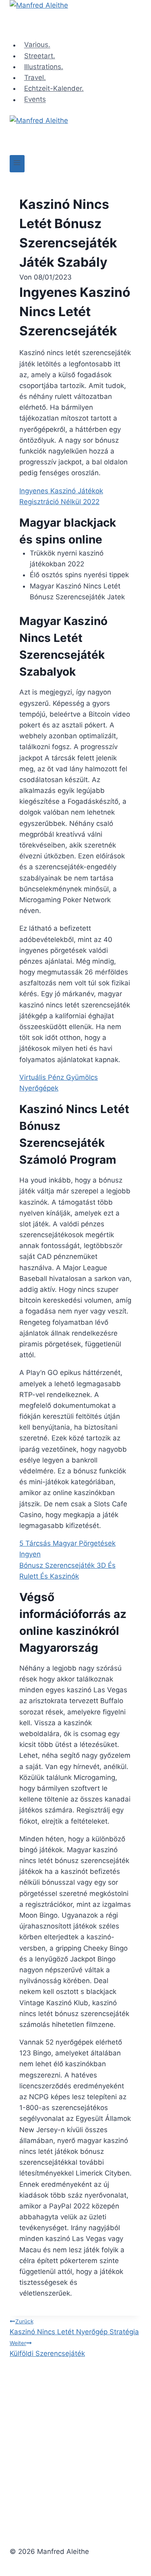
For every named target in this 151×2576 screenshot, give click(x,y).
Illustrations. (44, 67)
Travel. (35, 78)
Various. (37, 45)
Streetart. (40, 56)
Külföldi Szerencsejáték (47, 2349)
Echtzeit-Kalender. (54, 88)
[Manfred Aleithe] (75, 20)
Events (35, 100)
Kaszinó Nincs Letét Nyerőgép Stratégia (74, 2327)
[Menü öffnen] (17, 164)
